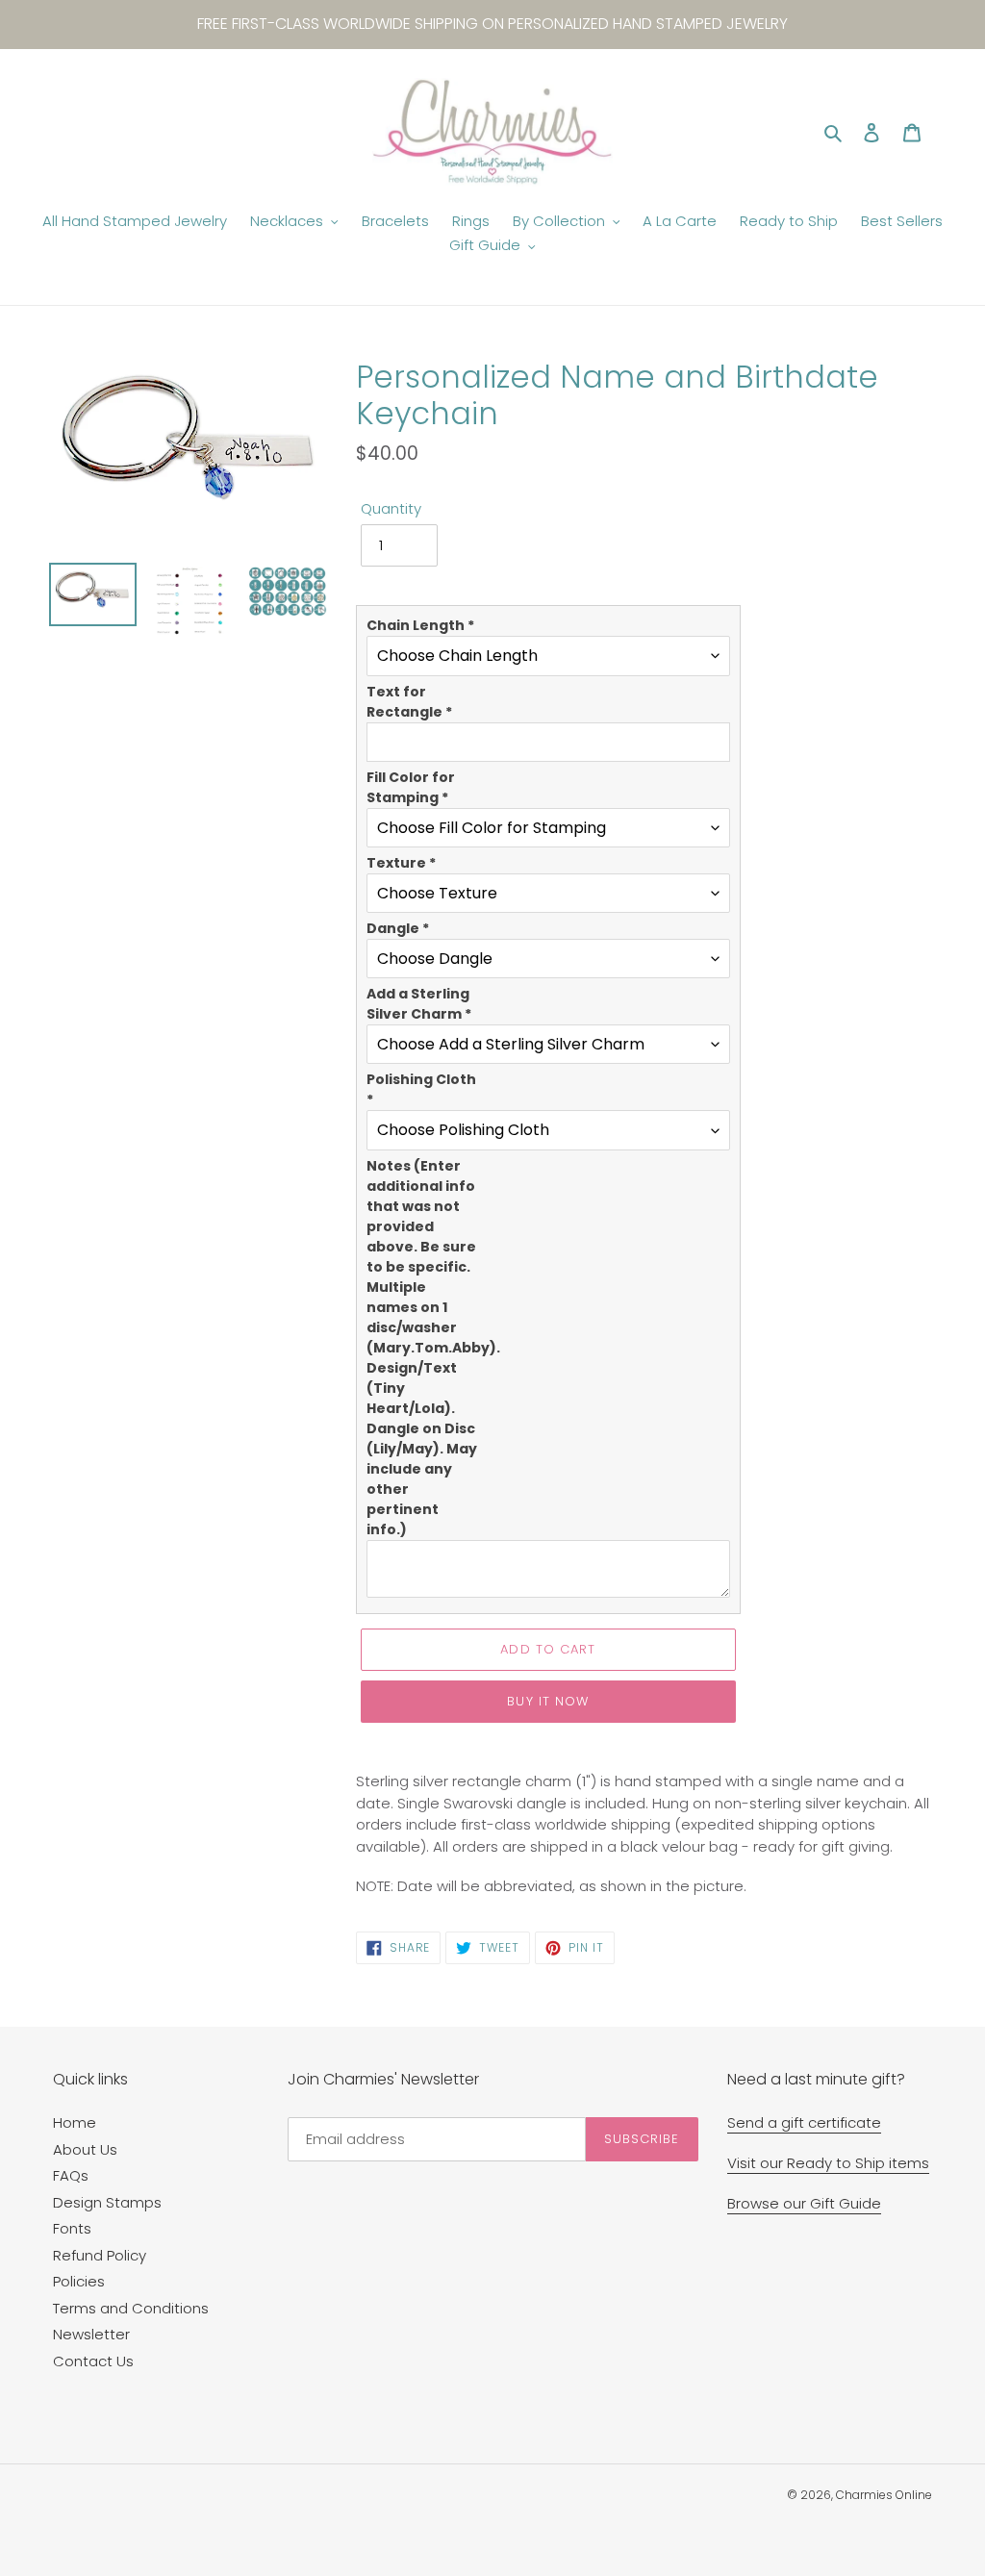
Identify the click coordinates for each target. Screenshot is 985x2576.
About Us (85, 2149)
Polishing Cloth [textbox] (421, 1089)
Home (75, 2122)
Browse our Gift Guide (804, 2203)
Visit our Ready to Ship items (828, 2163)
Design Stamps (107, 2202)
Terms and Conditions (131, 2308)
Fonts (72, 2228)
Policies (79, 2281)
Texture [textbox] (401, 863)
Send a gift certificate (804, 2122)
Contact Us (93, 2361)
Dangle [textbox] (398, 928)
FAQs (71, 2175)
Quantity (391, 508)
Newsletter (91, 2334)
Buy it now (547, 1701)
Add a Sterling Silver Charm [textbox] (419, 1004)
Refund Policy (100, 2255)
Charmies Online (884, 2495)
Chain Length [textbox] (420, 625)
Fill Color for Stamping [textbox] (411, 787)
